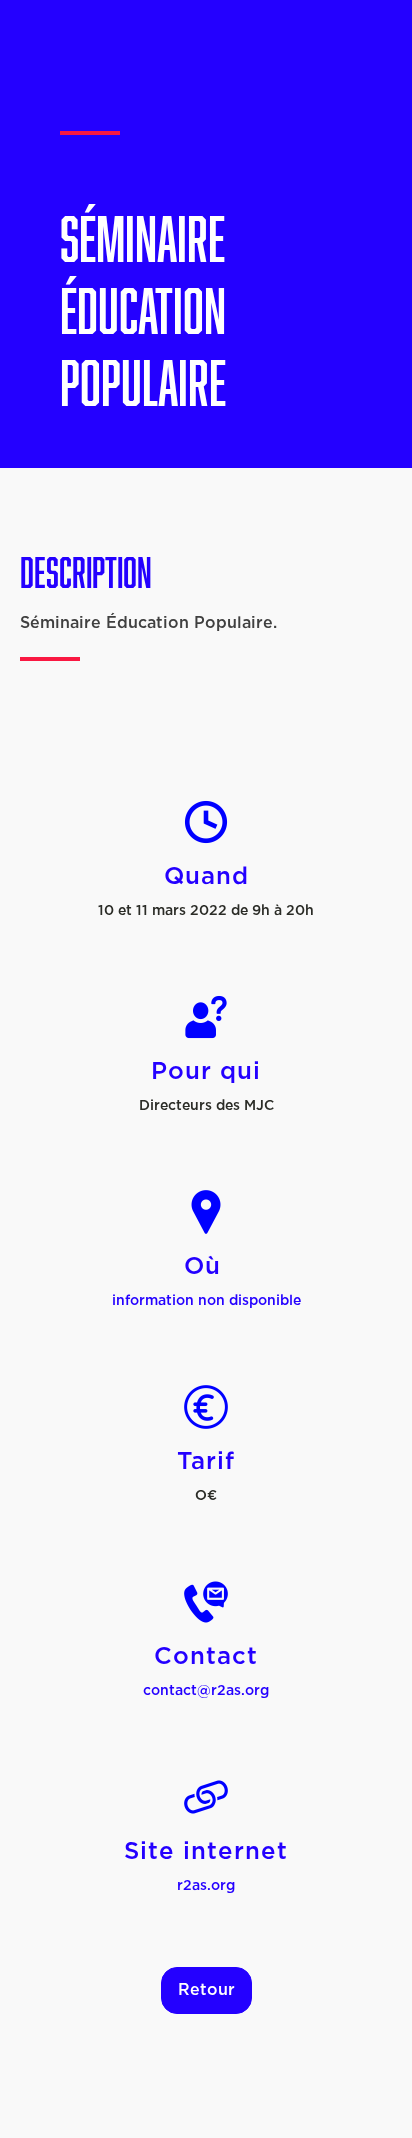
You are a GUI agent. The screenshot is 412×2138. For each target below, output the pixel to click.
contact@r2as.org (206, 1691)
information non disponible (206, 1301)
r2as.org (206, 1886)
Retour (206, 1990)
